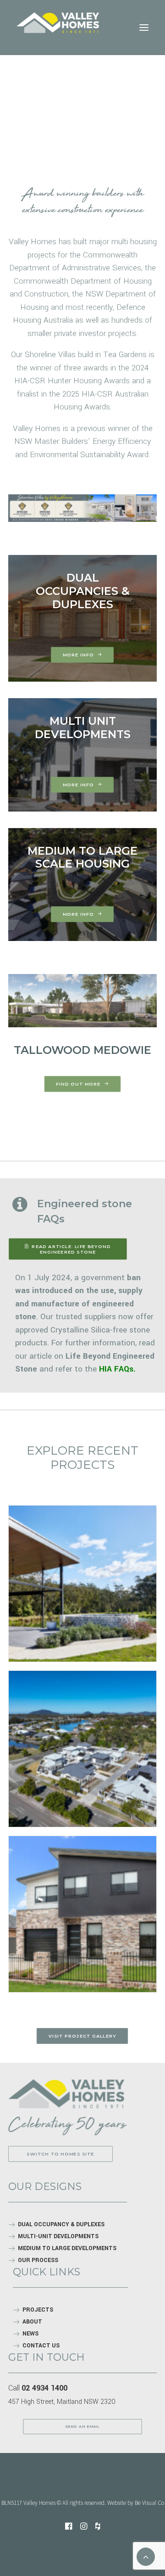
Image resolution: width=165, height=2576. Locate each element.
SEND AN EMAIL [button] (82, 2427)
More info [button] (78, 655)
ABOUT (32, 2322)
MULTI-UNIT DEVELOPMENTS (58, 2236)
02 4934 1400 (44, 2388)
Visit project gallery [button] (82, 2036)
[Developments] (66, 2094)
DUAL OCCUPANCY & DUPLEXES (61, 2224)
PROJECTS (38, 2310)
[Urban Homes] (82, 1001)
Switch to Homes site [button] (60, 2154)
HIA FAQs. (117, 1369)
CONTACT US (41, 2346)
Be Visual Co (149, 2503)
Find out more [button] (78, 1084)
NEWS (30, 2334)
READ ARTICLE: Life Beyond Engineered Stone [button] (72, 1249)
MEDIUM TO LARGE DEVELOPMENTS (67, 2248)
